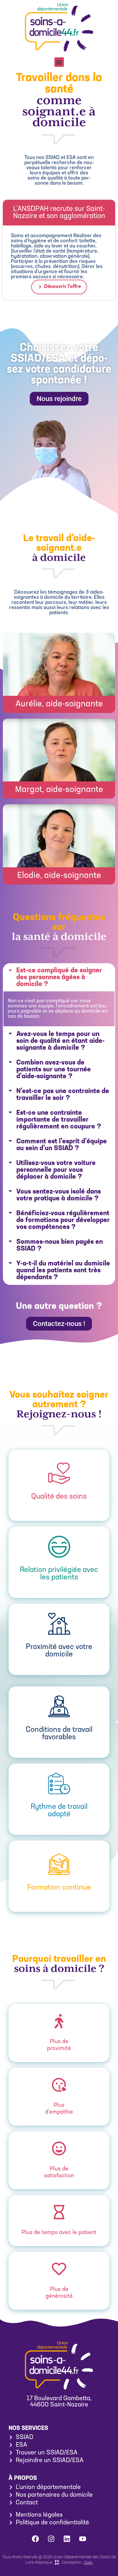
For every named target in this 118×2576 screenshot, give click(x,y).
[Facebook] (36, 2539)
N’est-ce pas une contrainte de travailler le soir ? (63, 1095)
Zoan (88, 2562)
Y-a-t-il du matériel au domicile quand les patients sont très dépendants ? (63, 1271)
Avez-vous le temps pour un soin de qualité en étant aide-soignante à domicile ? (60, 1041)
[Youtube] (83, 2539)
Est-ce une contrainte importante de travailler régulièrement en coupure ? (59, 1120)
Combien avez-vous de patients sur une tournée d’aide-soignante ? (54, 1070)
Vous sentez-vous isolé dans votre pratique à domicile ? (59, 1195)
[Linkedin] (67, 2539)
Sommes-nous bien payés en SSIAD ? (60, 1245)
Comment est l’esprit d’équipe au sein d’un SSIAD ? (62, 1145)
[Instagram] (51, 2539)
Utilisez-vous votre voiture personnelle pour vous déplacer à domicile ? (56, 1170)
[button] (59, 62)
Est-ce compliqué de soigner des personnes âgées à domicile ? (59, 977)
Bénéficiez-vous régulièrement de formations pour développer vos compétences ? (63, 1220)
